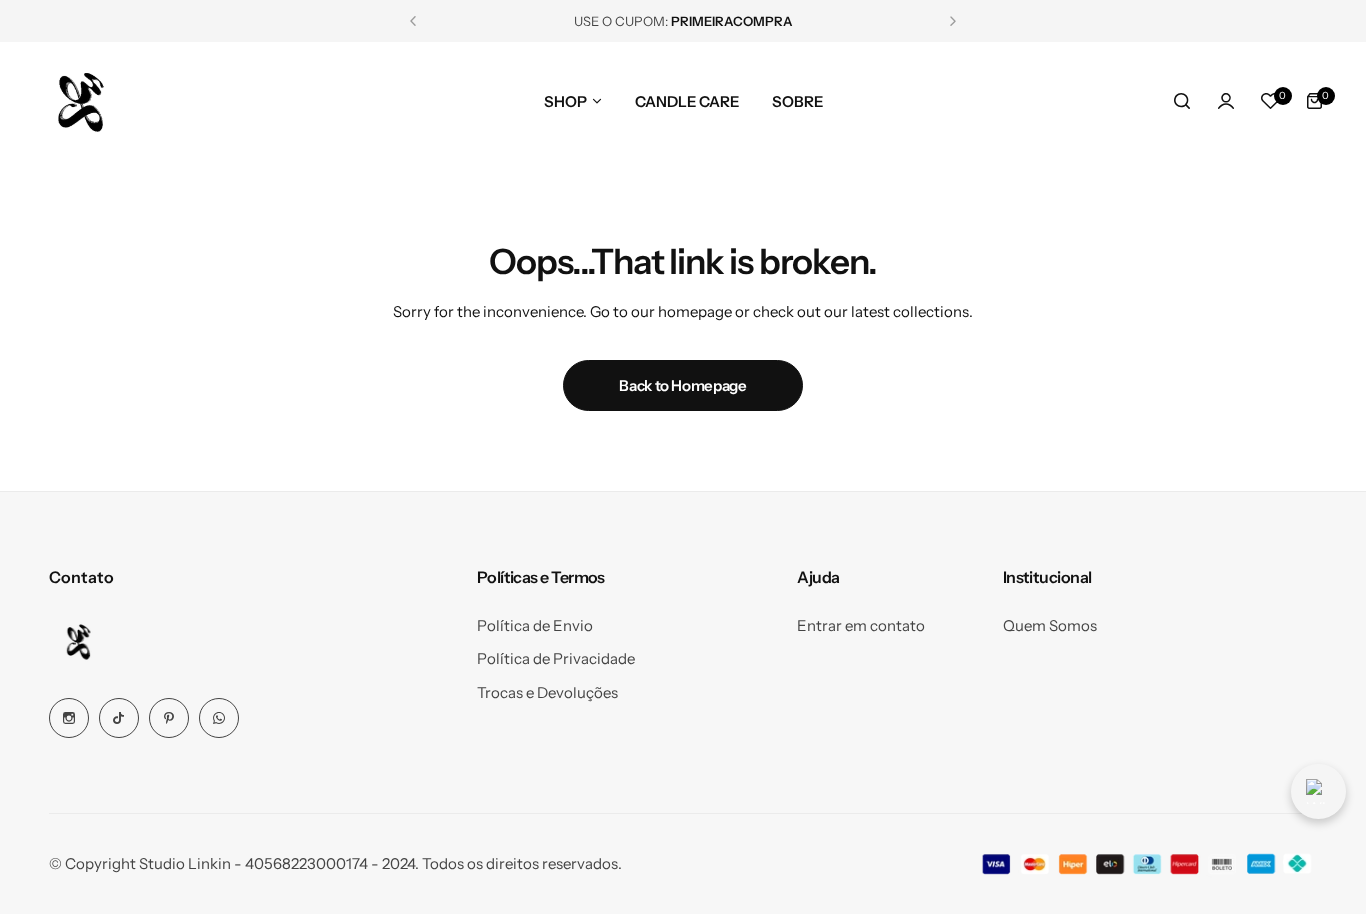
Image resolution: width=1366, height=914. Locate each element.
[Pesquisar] (1182, 101)
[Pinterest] (169, 718)
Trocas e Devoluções (547, 692)
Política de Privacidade (556, 658)
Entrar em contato (861, 625)
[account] (1226, 101)
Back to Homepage (682, 385)
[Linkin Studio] (79, 101)
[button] (413, 21)
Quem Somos (1050, 625)
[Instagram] (69, 718)
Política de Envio (535, 625)
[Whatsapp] (219, 718)
